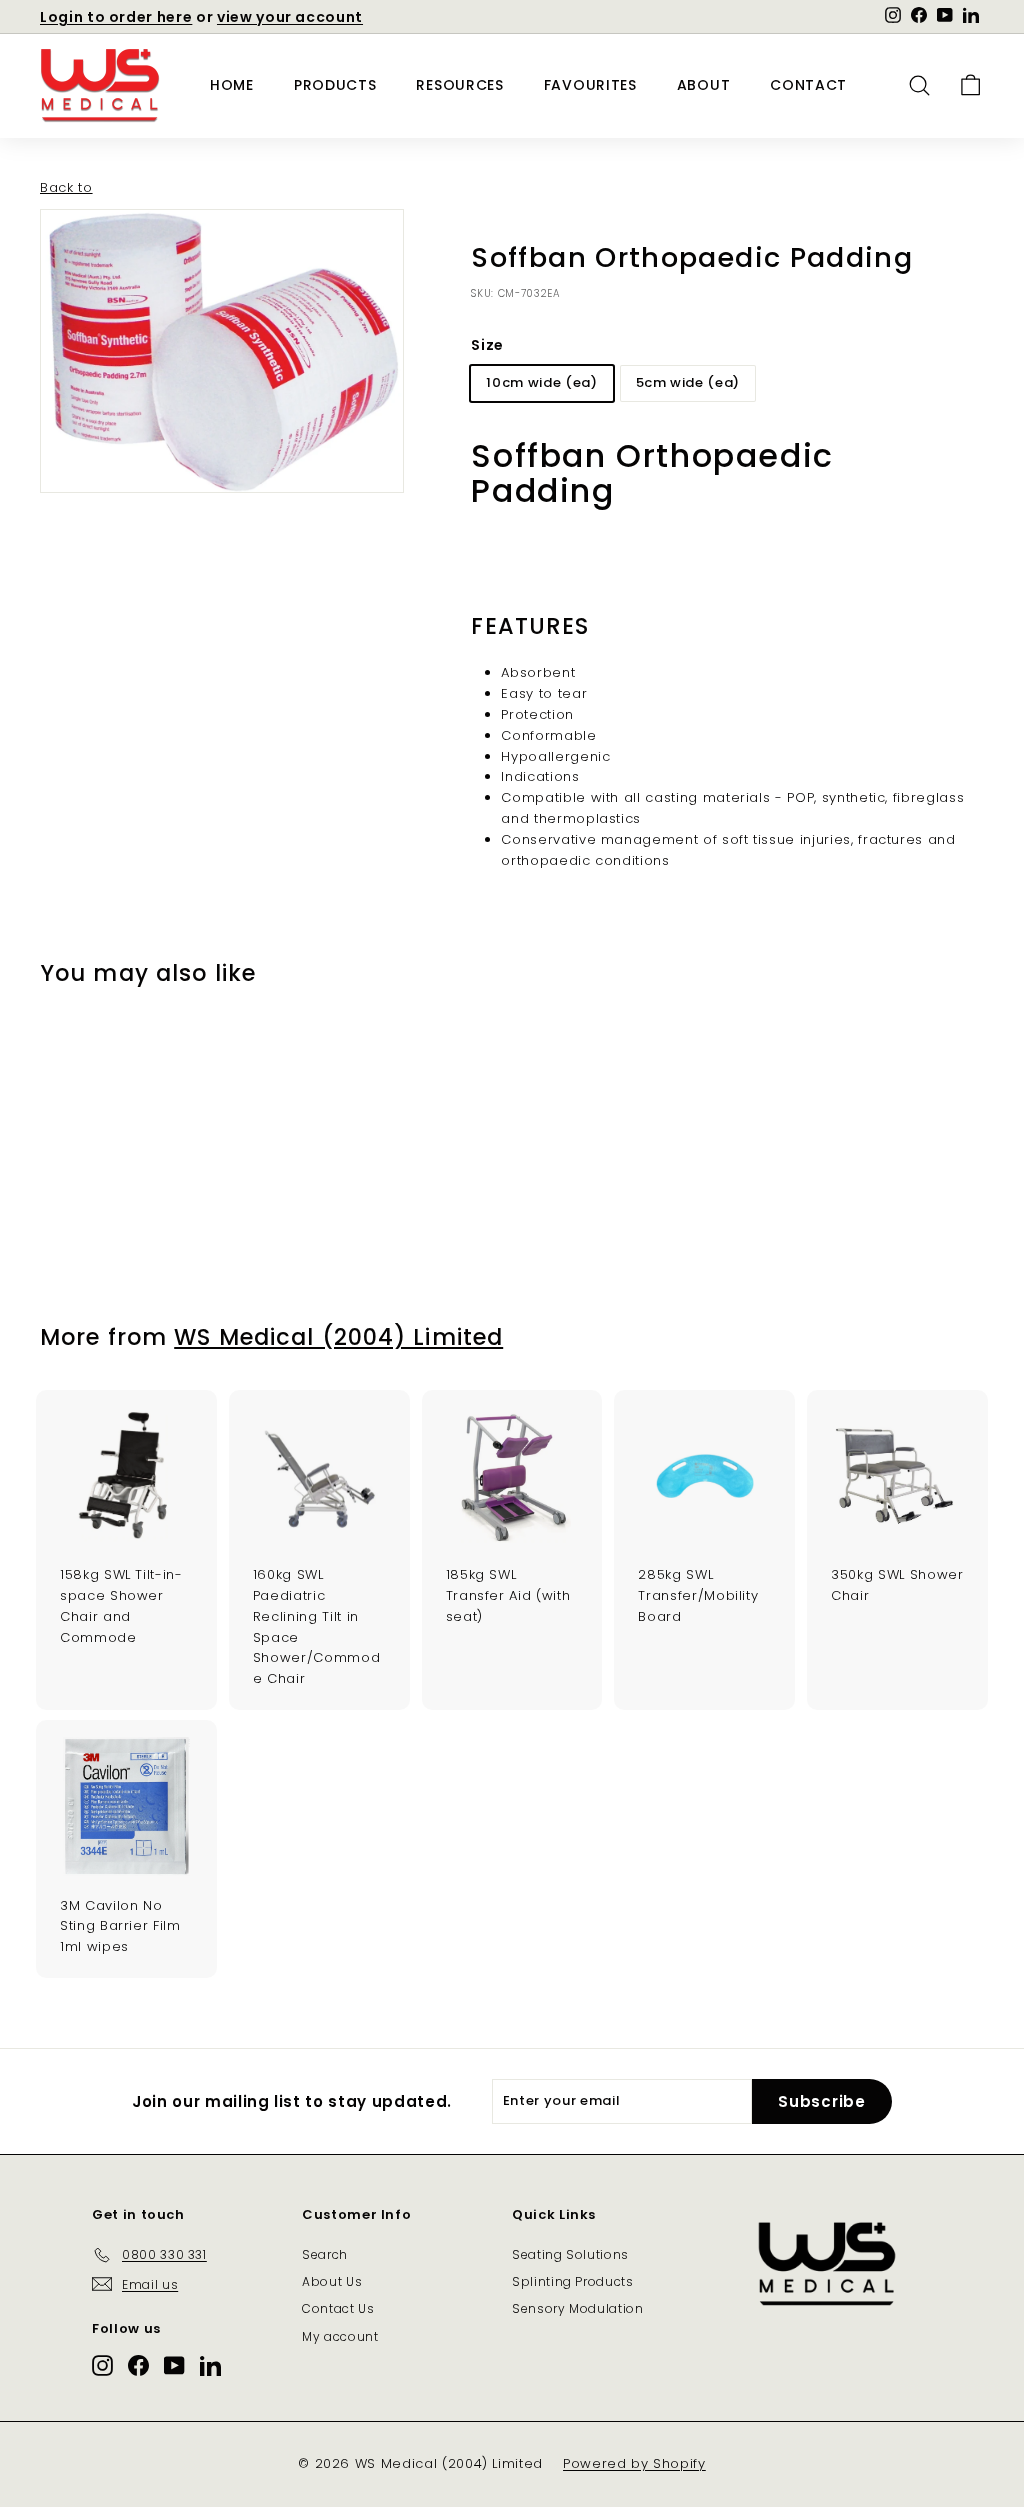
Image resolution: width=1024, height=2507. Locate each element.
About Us (332, 2281)
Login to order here (116, 17)
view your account (290, 17)
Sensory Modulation (578, 2308)
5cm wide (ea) (688, 382)
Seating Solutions (570, 2254)
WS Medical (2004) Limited (338, 1337)
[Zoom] (222, 351)
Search (325, 2254)
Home (232, 85)
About (704, 85)
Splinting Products (573, 2281)
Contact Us (338, 2308)
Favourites (590, 85)
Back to (66, 187)
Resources (459, 85)
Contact (808, 85)
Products (335, 85)
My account (340, 2336)
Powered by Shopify (634, 2463)
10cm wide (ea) (541, 382)
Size (487, 345)
